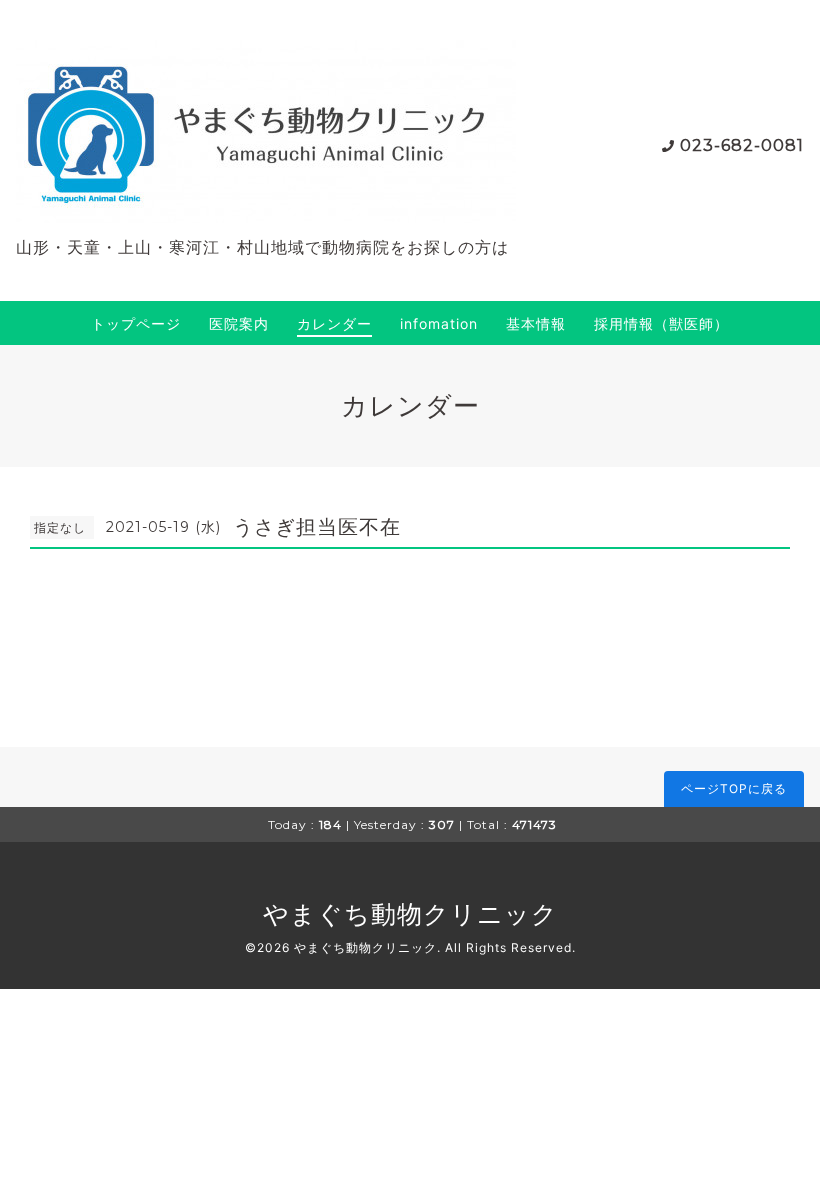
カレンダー (334, 323)
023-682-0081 (742, 145)
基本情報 (536, 323)
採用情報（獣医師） (661, 323)
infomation (439, 323)
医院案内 (239, 323)
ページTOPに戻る (734, 788)
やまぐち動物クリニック (410, 914)
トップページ (136, 323)
